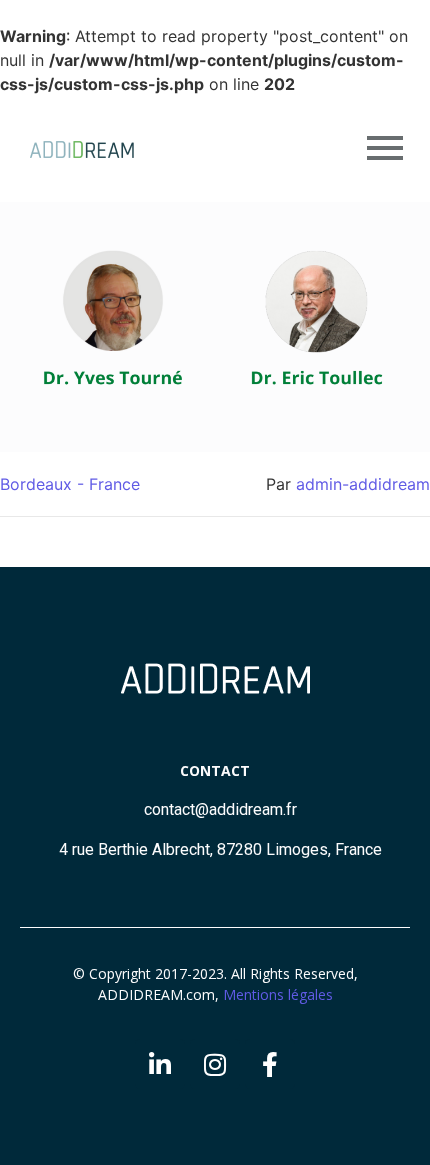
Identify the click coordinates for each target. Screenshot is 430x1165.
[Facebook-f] (270, 1064)
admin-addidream (363, 484)
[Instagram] (215, 1064)
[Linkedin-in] (160, 1064)
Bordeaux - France (70, 484)
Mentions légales (278, 994)
